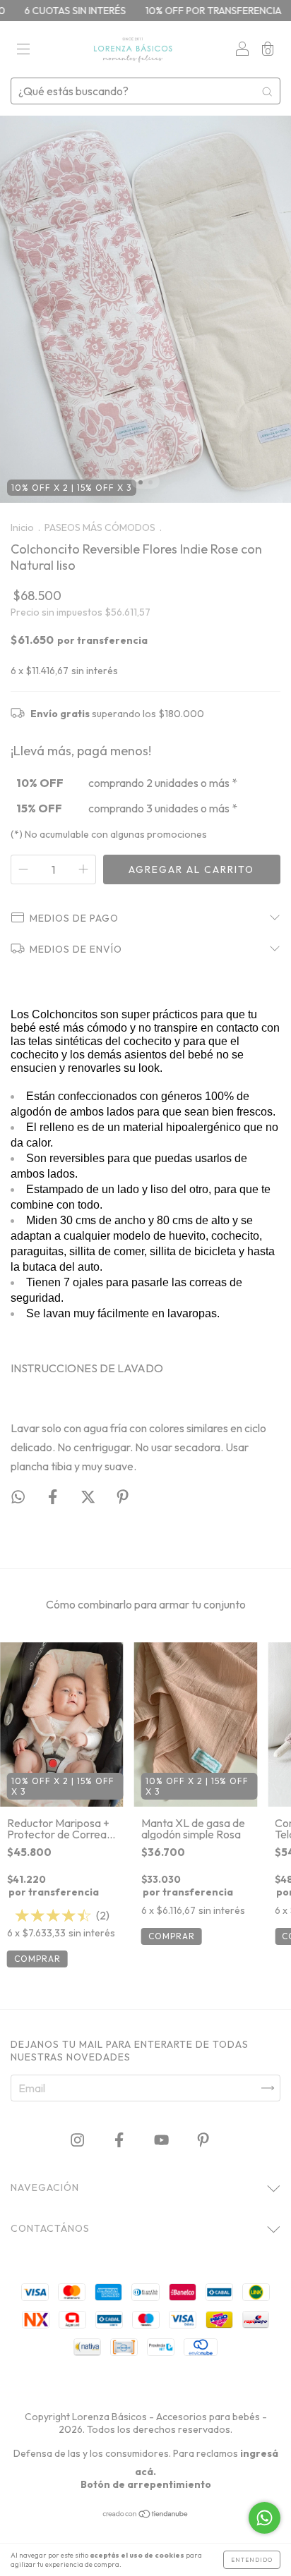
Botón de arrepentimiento (146, 2484)
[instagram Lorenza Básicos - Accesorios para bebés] (78, 2139)
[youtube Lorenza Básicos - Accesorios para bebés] (162, 2139)
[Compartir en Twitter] (89, 1497)
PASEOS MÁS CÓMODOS (100, 527)
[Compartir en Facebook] (54, 1497)
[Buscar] (267, 91)
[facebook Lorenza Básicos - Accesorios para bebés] (120, 2139)
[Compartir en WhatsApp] (18, 1497)
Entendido (252, 2560)
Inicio (22, 527)
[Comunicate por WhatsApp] (265, 2518)
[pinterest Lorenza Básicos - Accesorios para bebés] (203, 2139)
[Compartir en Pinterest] (123, 1497)
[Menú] (23, 50)
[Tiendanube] (146, 2515)
